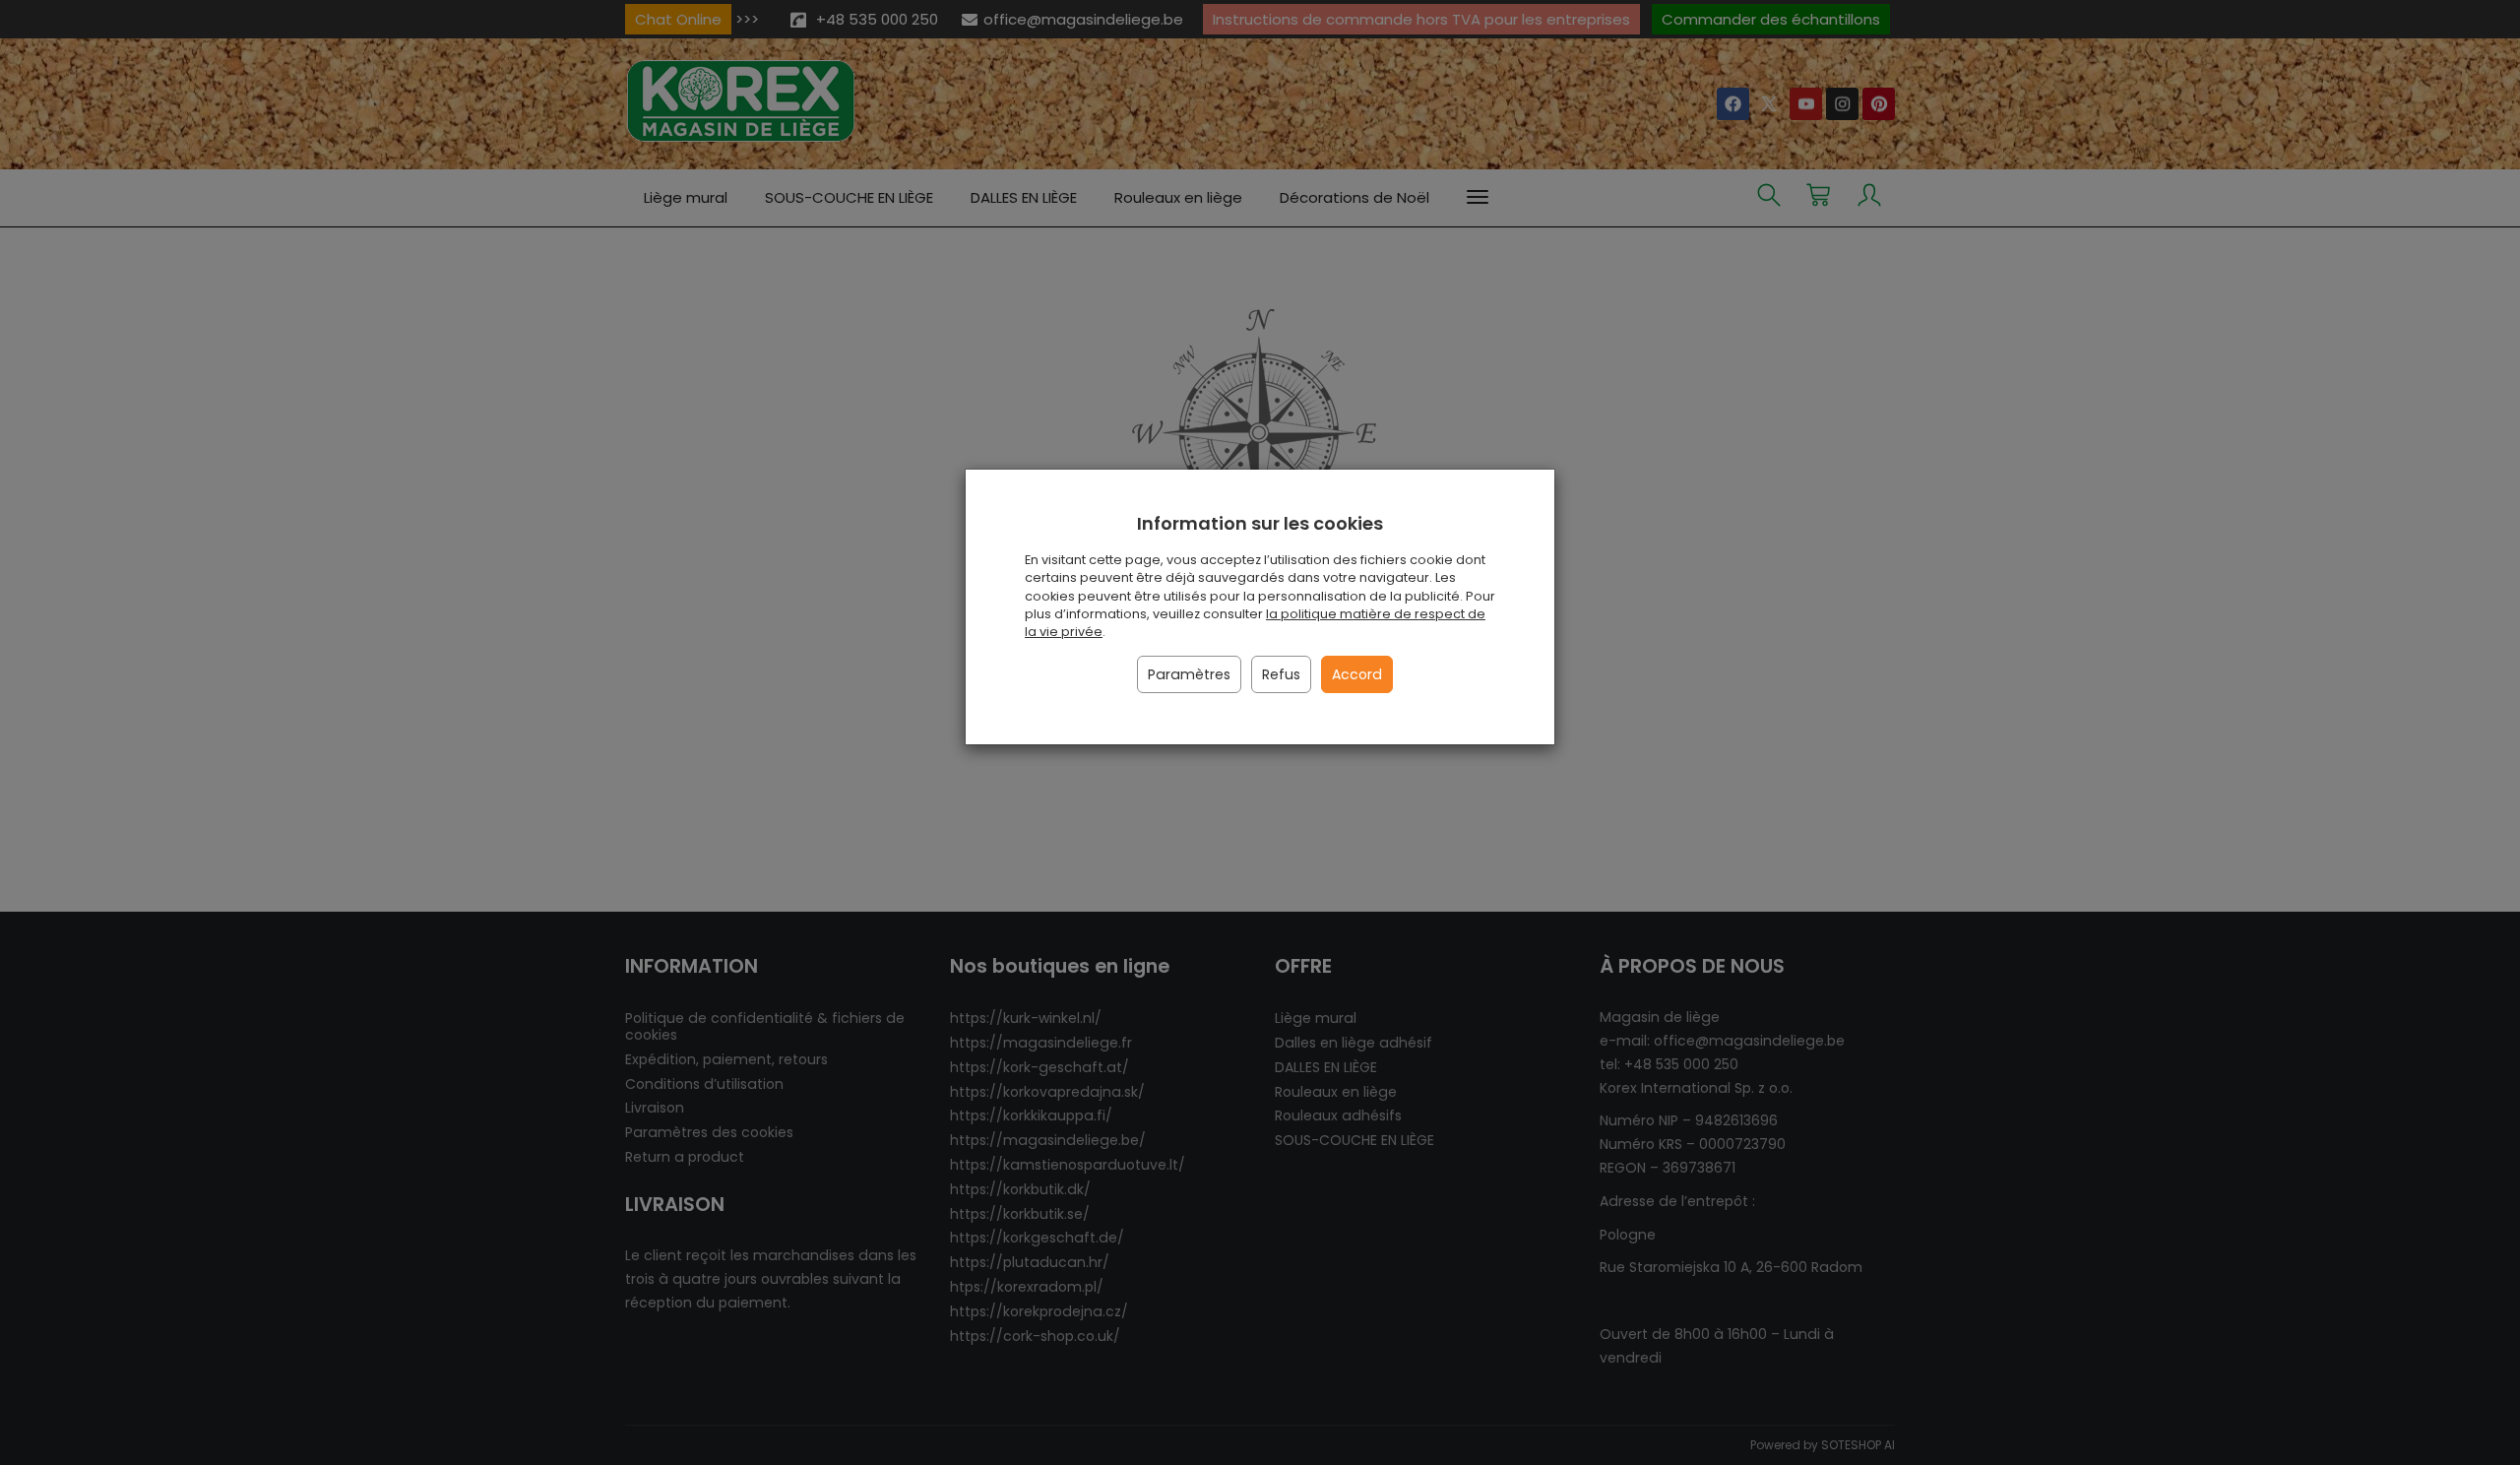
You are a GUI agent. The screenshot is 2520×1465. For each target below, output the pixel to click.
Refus (1281, 674)
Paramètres (1189, 674)
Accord (1357, 674)
